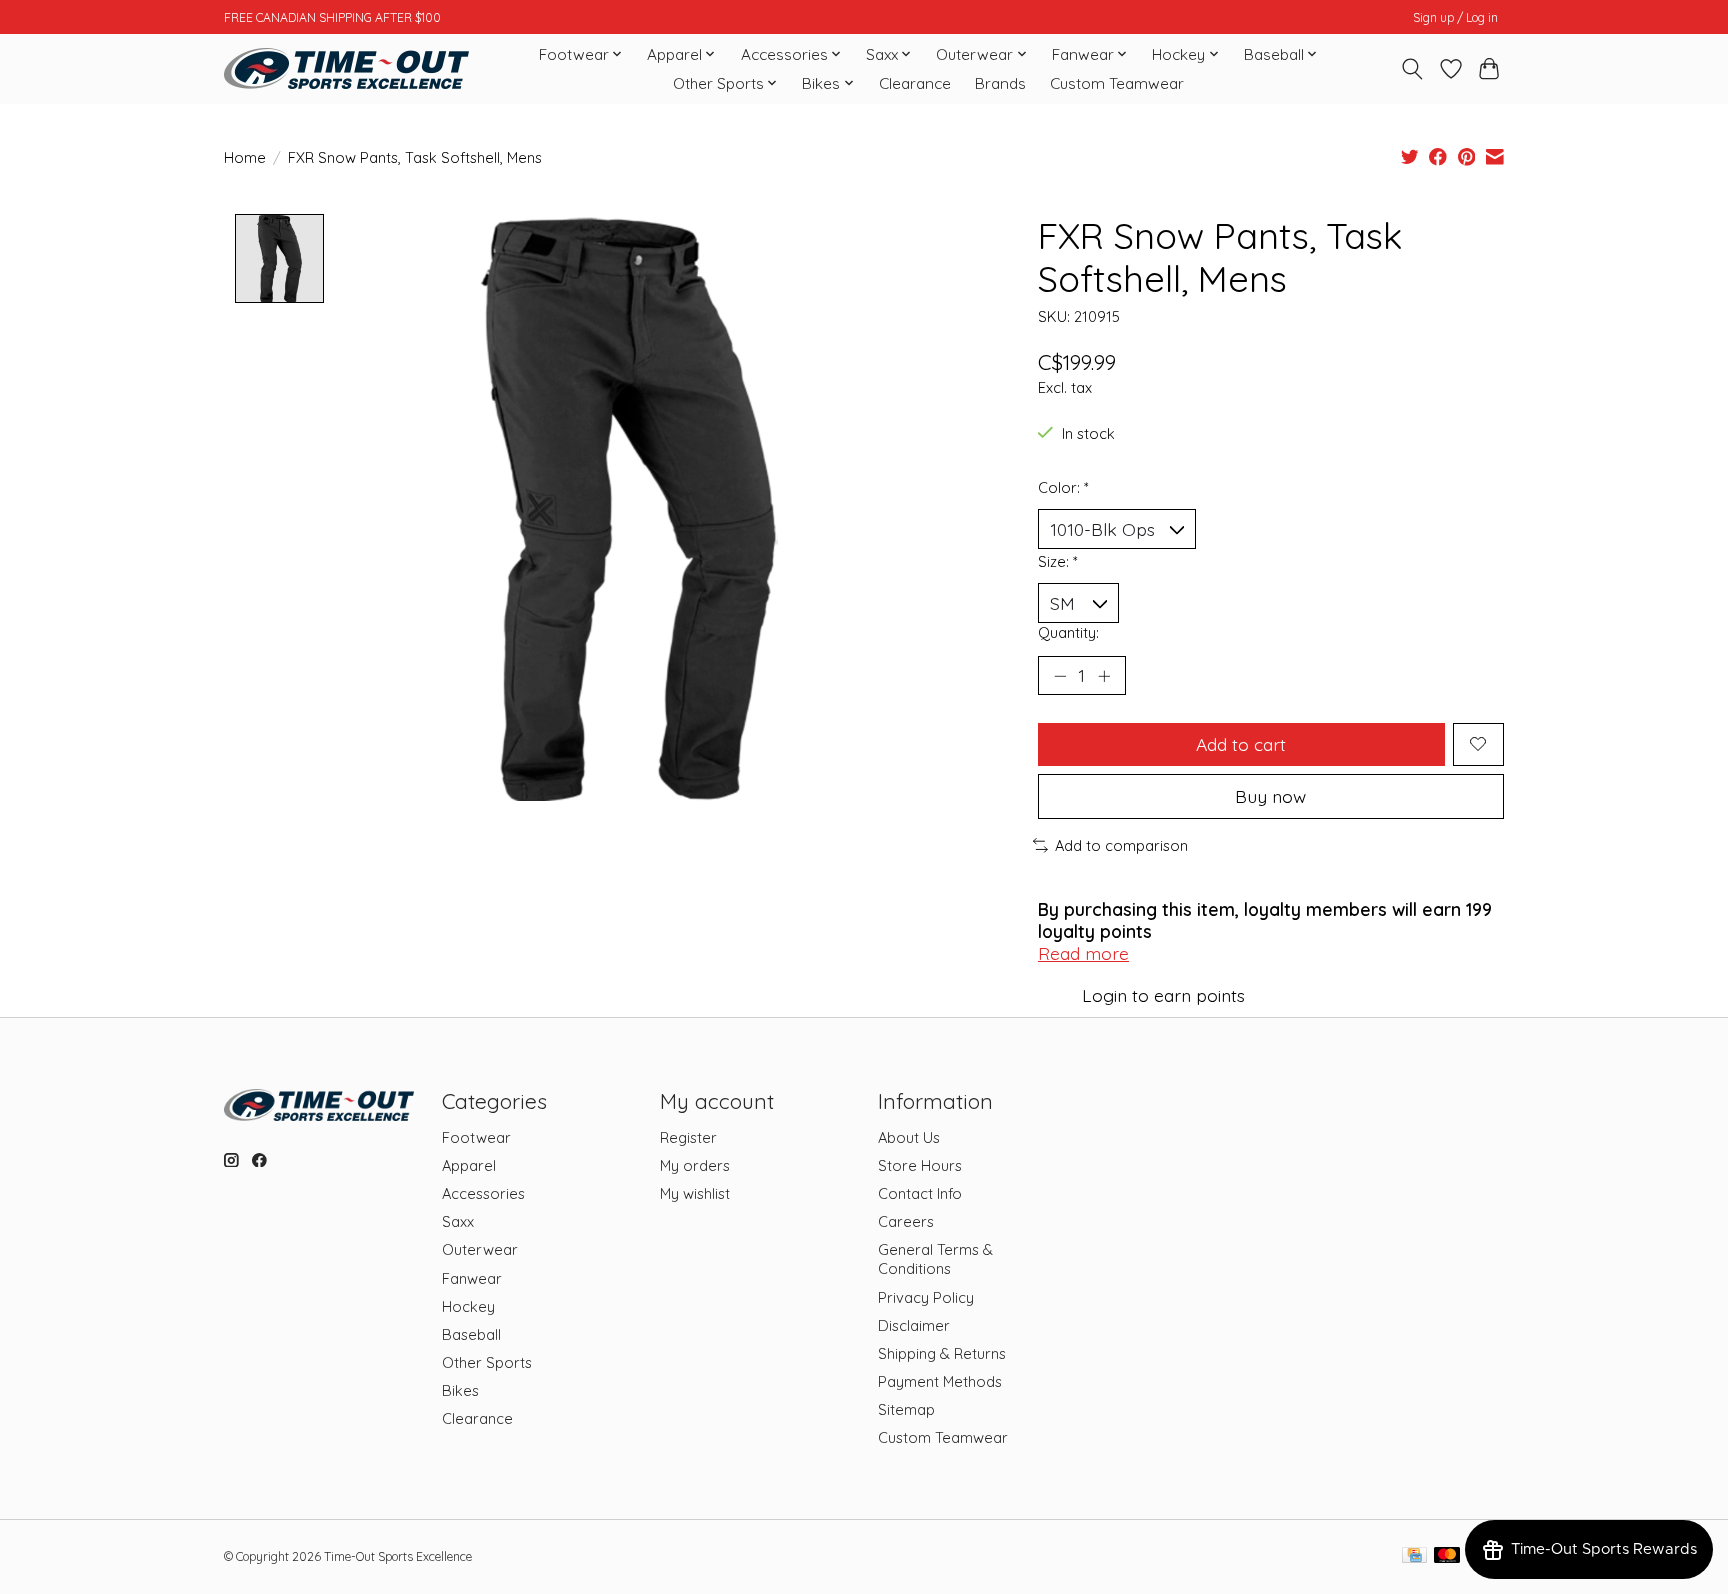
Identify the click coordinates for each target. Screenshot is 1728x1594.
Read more (1083, 953)
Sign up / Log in (1455, 17)
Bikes (460, 1390)
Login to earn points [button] (1163, 995)
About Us (909, 1137)
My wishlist (695, 1193)
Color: (1063, 487)
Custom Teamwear (1117, 83)
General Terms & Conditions (935, 1259)
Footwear (476, 1137)
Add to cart (1241, 744)
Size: (1058, 561)
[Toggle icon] (1412, 69)
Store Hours (920, 1165)
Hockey (468, 1306)
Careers (906, 1221)
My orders (695, 1165)
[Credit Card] (1414, 1556)
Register (688, 1137)
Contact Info (920, 1193)
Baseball (471, 1334)
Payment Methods (940, 1381)
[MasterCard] (1447, 1556)
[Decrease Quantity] (1060, 675)
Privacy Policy (926, 1297)
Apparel (469, 1165)
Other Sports (487, 1362)
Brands (1000, 83)
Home (245, 157)
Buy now (1270, 796)
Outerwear (480, 1249)
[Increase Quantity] (1104, 675)
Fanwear (472, 1278)
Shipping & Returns (942, 1353)
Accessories (483, 1193)
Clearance (915, 83)
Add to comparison (1121, 845)
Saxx (458, 1221)
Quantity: (1068, 632)
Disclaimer (914, 1325)
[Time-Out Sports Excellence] (346, 68)
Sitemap (906, 1409)
